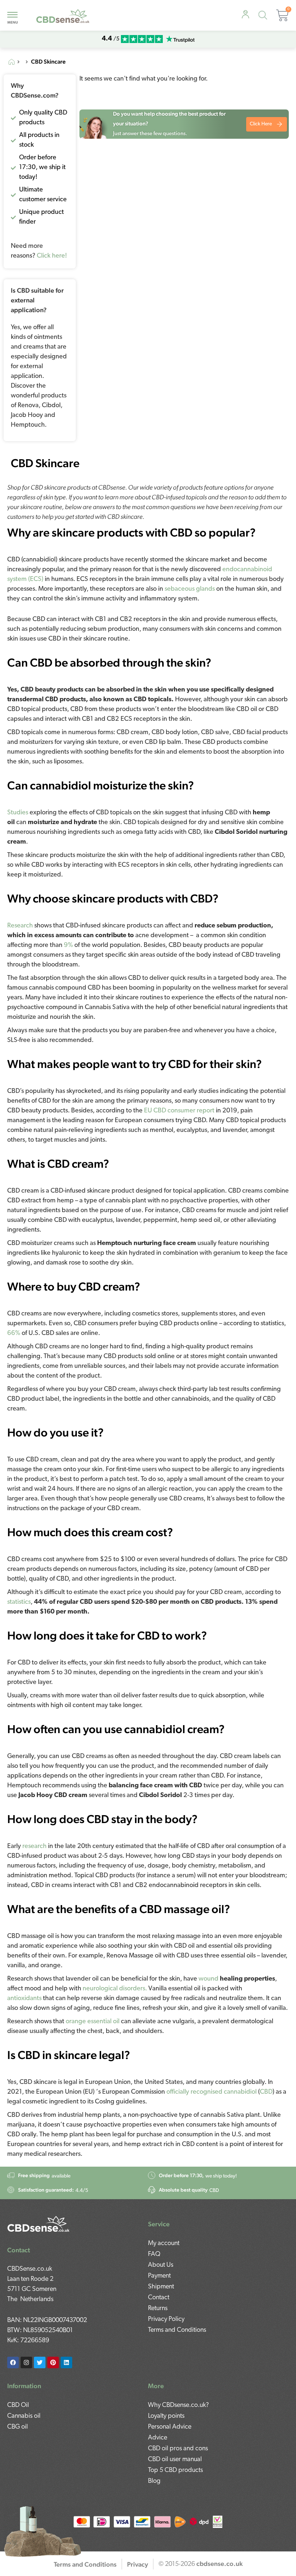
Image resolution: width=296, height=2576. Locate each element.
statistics (19, 1602)
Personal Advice (170, 2427)
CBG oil (18, 2427)
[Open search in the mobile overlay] (264, 16)
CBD (266, 2092)
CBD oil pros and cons (178, 2449)
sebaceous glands (190, 589)
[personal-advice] (245, 15)
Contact (159, 2298)
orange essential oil (93, 2022)
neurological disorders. (115, 1989)
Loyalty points (166, 2416)
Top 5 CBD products (175, 2471)
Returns (158, 2309)
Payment (159, 2276)
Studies (18, 813)
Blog (154, 2481)
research (34, 1847)
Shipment (161, 2287)
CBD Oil (18, 2405)
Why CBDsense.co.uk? (179, 2405)
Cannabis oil (24, 2416)
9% (68, 945)
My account (164, 2244)
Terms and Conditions (177, 2330)
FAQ (154, 2254)
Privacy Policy (166, 2319)
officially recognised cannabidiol (212, 2092)
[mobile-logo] (63, 15)
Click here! (52, 256)
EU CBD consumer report (179, 1111)
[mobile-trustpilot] (180, 39)
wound (208, 1979)
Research (20, 926)
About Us (161, 2265)
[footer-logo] (39, 2223)
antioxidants (24, 1999)
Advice (158, 2438)
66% (14, 1334)
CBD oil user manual (175, 2460)
